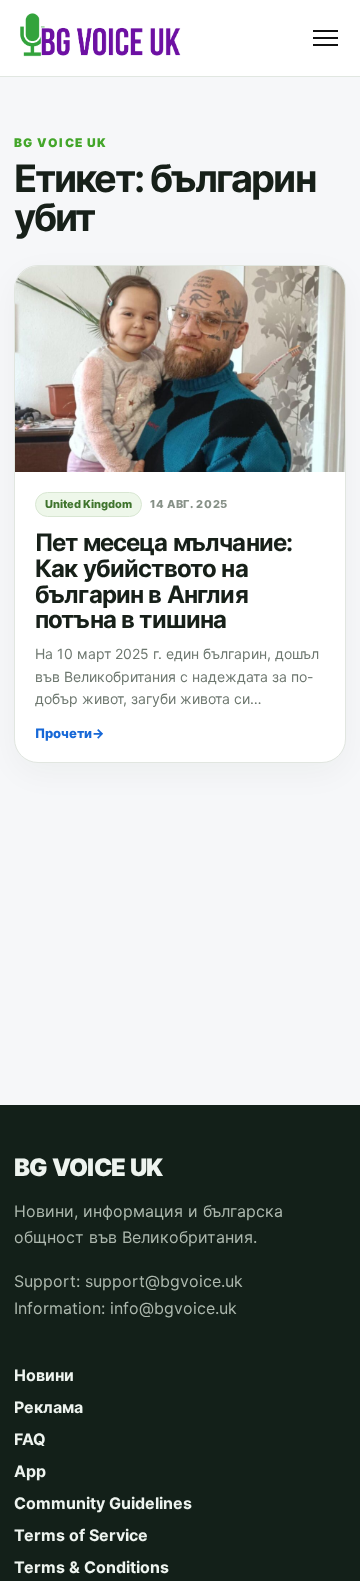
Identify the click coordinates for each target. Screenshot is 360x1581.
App (30, 1471)
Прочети (69, 733)
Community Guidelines (103, 1503)
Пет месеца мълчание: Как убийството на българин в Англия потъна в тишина (163, 581)
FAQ (30, 1439)
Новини (44, 1375)
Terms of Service (81, 1535)
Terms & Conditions (91, 1567)
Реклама (48, 1407)
